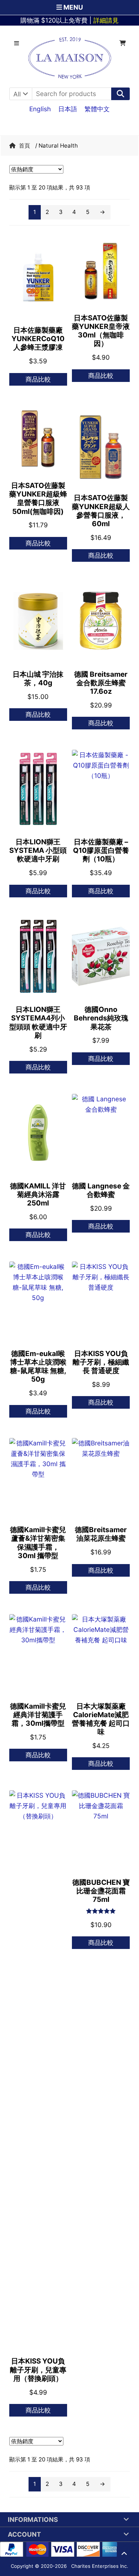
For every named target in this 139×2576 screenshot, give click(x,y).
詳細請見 (106, 20)
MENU (72, 7)
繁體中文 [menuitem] (97, 108)
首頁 (24, 146)
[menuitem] (40, 109)
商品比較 (38, 379)
